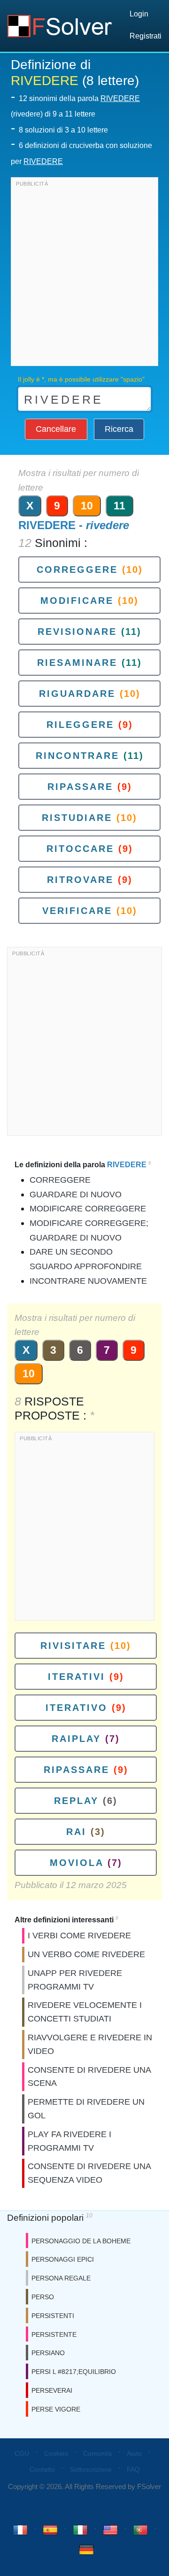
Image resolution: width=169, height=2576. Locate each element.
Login (139, 14)
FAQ (133, 2469)
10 (87, 506)
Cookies (56, 2453)
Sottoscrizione (91, 2469)
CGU (22, 2453)
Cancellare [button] (56, 429)
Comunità (97, 2453)
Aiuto (134, 2453)
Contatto (42, 2469)
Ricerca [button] (119, 429)
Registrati (146, 36)
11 (119, 506)
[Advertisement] (84, 274)
